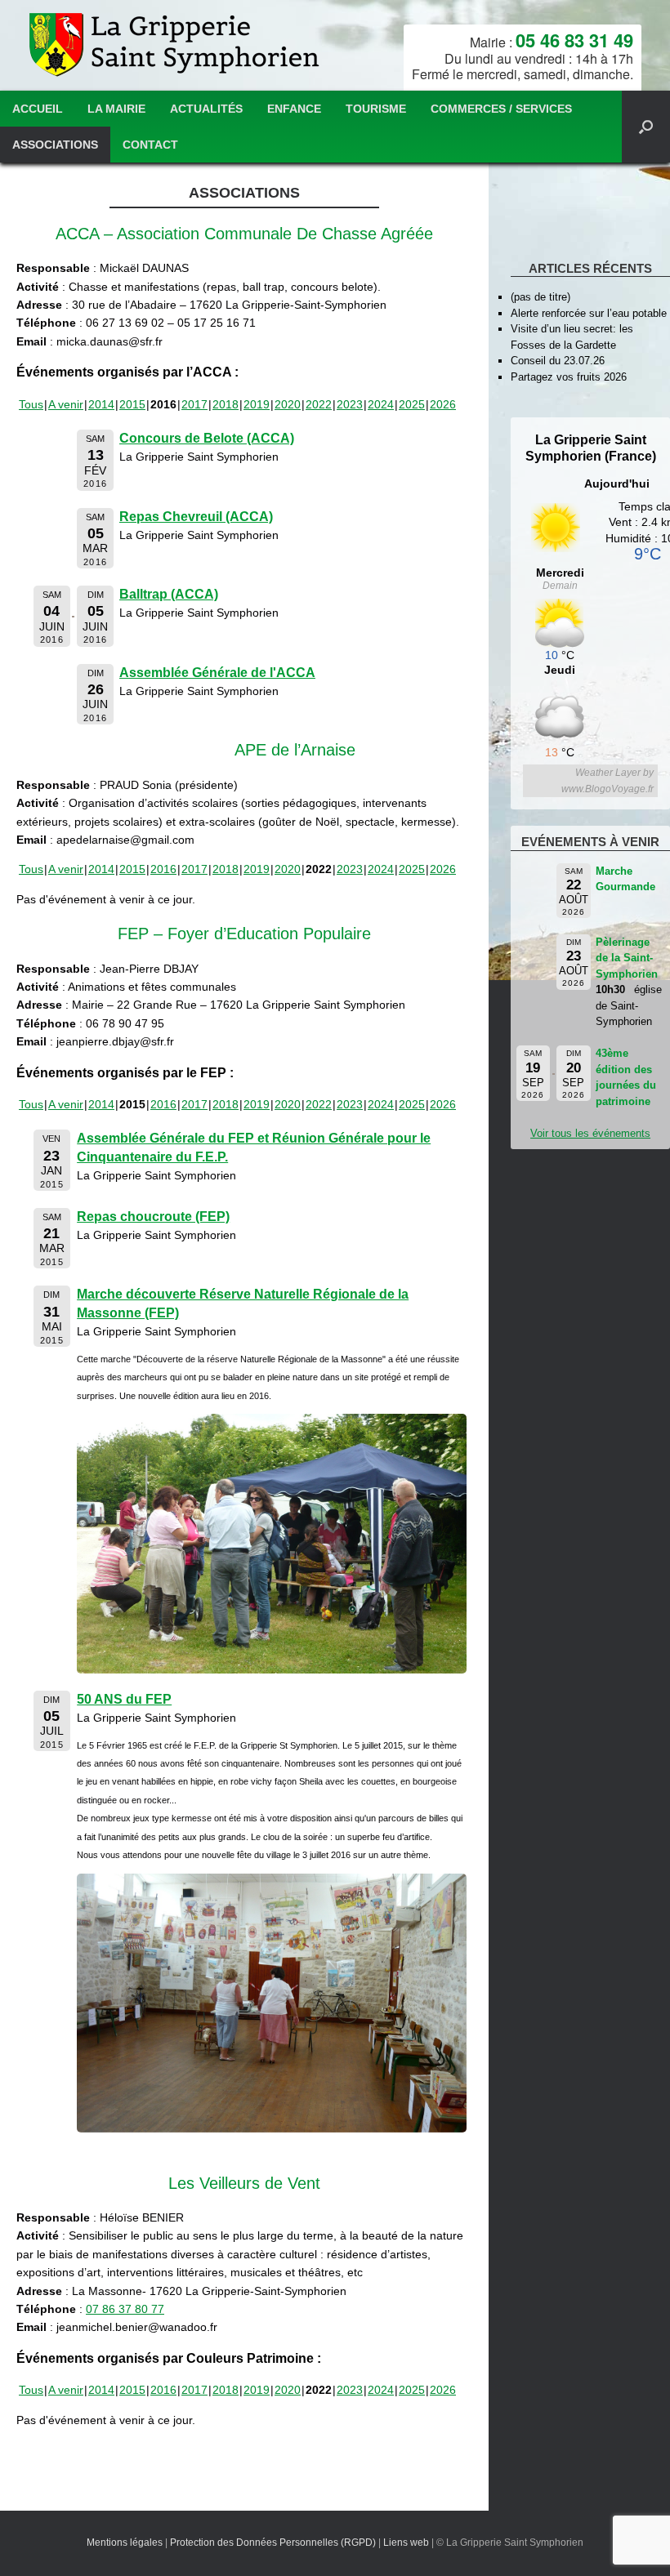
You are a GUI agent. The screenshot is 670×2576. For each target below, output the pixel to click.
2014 (101, 404)
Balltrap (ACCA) (169, 594)
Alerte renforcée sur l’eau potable (589, 313)
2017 (194, 404)
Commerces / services (501, 109)
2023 (350, 404)
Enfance (294, 109)
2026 (443, 404)
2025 (412, 404)
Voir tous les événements (590, 1133)
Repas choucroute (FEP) (153, 1217)
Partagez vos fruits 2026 (569, 377)
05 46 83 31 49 (574, 40)
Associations (55, 145)
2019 (257, 404)
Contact (150, 145)
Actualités (206, 109)
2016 (163, 869)
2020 (288, 404)
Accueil (38, 109)
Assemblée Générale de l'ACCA (217, 673)
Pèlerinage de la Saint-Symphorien (627, 958)
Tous (31, 404)
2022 (319, 404)
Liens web (406, 2543)
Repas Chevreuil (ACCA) (196, 517)
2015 (132, 404)
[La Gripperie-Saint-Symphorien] (176, 45)
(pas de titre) (540, 297)
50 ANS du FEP (124, 1699)
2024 (381, 404)
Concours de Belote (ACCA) (207, 438)
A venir (66, 404)
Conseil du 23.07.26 (558, 361)
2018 (226, 404)
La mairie (116, 109)
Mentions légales (125, 2543)
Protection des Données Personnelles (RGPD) (273, 2543)
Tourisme (376, 109)
